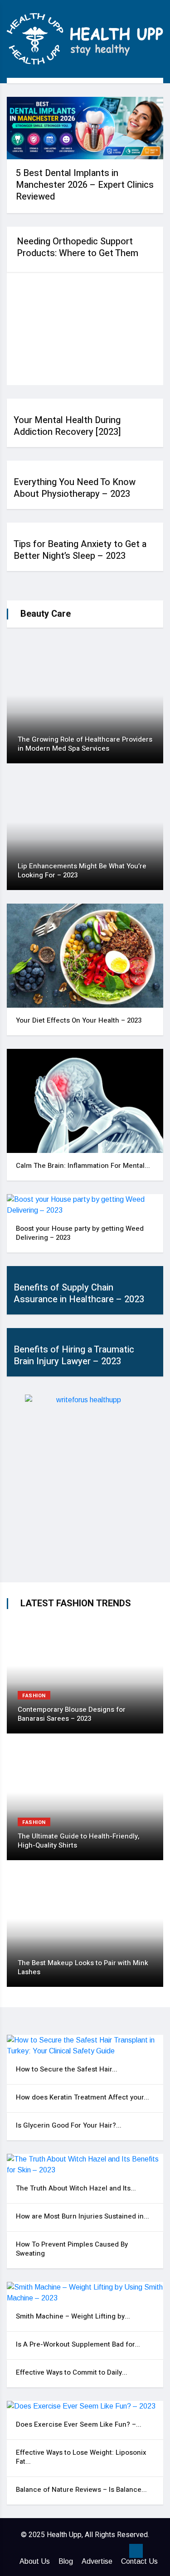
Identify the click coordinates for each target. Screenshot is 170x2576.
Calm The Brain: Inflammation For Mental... (83, 1166)
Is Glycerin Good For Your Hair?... (69, 2125)
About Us (35, 2561)
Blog (66, 2561)
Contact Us (139, 2561)
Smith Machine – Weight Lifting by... (73, 2316)
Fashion (34, 1696)
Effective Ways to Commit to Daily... (72, 2372)
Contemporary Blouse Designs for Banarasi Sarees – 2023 (72, 1714)
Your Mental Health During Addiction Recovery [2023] (67, 426)
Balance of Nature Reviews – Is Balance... (81, 2490)
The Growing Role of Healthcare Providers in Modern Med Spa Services (85, 744)
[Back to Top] (136, 2551)
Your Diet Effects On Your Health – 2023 (79, 1020)
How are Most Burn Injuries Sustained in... (83, 2216)
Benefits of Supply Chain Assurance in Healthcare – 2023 (79, 1293)
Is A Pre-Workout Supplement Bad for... (78, 2344)
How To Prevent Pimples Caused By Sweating (72, 2249)
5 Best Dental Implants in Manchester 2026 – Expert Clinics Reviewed (85, 185)
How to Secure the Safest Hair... (67, 2069)
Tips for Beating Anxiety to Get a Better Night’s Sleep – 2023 (80, 550)
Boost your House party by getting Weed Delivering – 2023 (80, 1233)
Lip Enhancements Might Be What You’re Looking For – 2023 (82, 871)
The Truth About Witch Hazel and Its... (76, 2188)
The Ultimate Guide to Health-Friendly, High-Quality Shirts (78, 1841)
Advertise (97, 2561)
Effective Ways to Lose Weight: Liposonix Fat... (81, 2457)
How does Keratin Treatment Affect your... (83, 2097)
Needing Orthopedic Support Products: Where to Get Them (78, 247)
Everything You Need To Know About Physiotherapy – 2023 (75, 488)
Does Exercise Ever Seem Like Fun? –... (79, 2424)
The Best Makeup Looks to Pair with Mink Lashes (83, 1967)
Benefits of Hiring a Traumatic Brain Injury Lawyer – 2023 (74, 1355)
